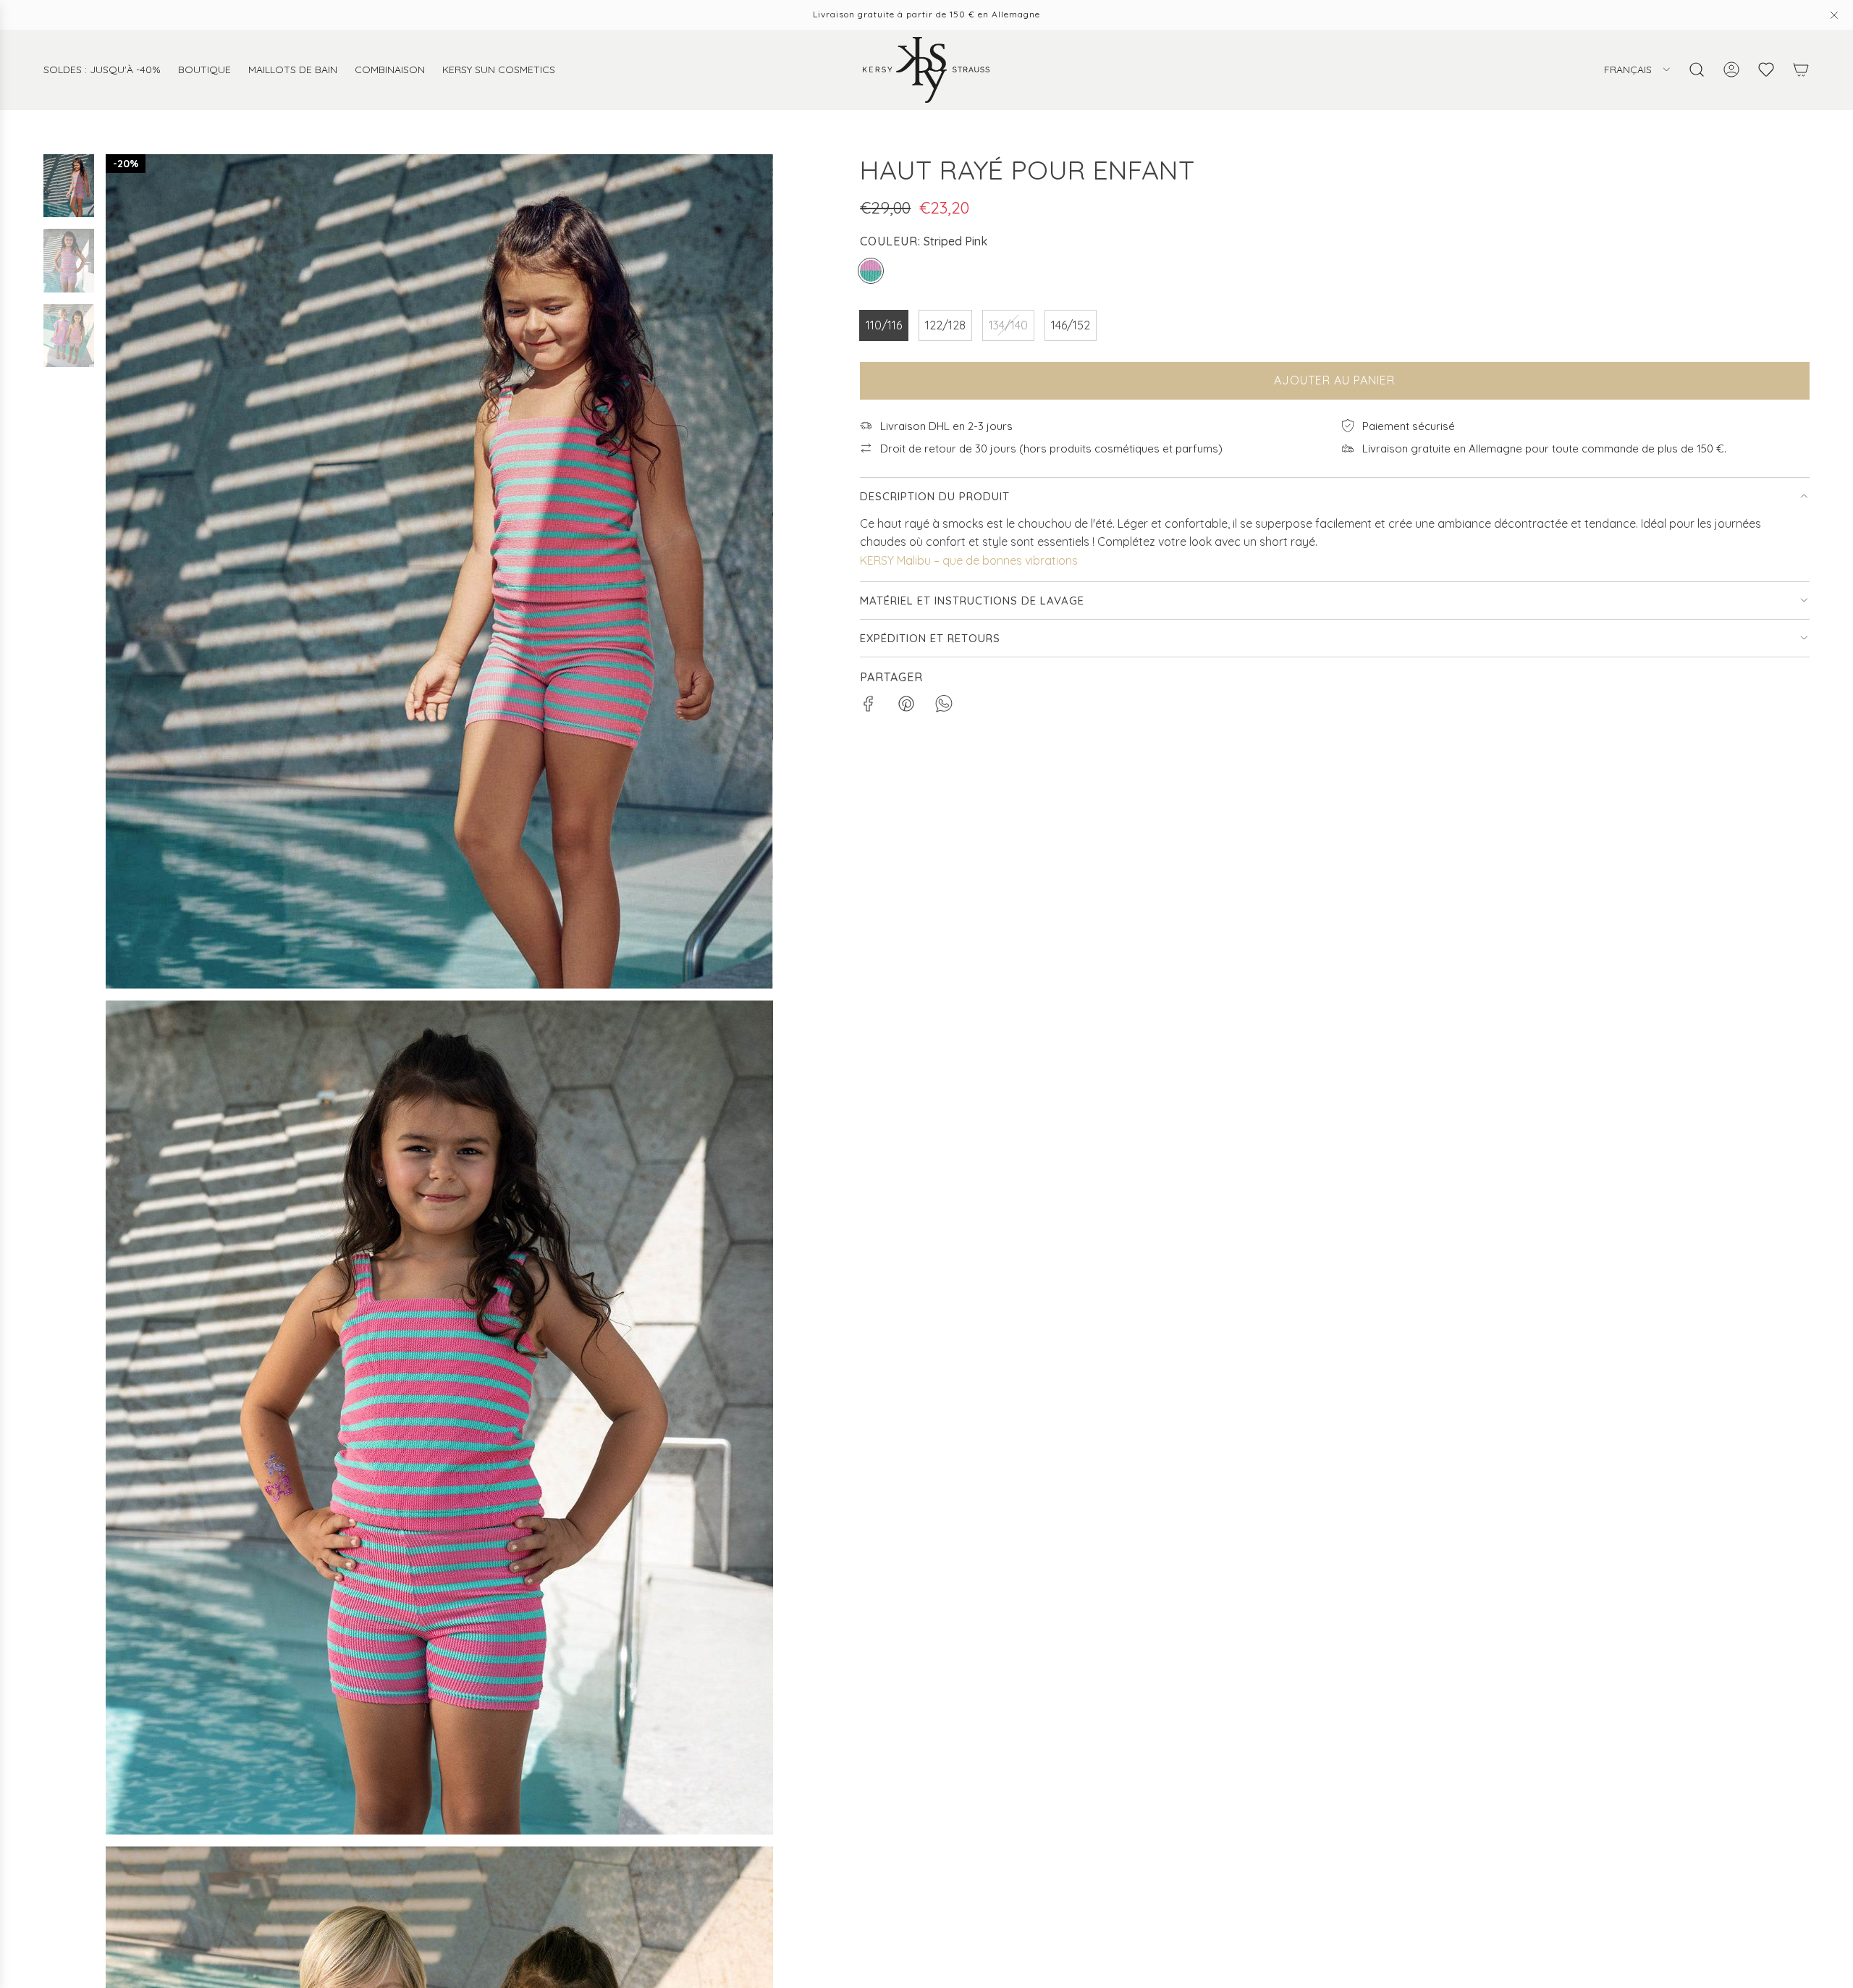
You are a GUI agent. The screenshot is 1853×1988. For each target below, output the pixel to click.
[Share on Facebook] (869, 707)
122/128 (945, 325)
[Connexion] (1731, 70)
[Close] (1834, 15)
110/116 (884, 325)
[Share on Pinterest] (906, 707)
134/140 (1008, 325)
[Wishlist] (1766, 70)
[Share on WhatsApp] (944, 707)
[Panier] (1801, 70)
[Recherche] (1697, 70)
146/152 (1071, 325)
